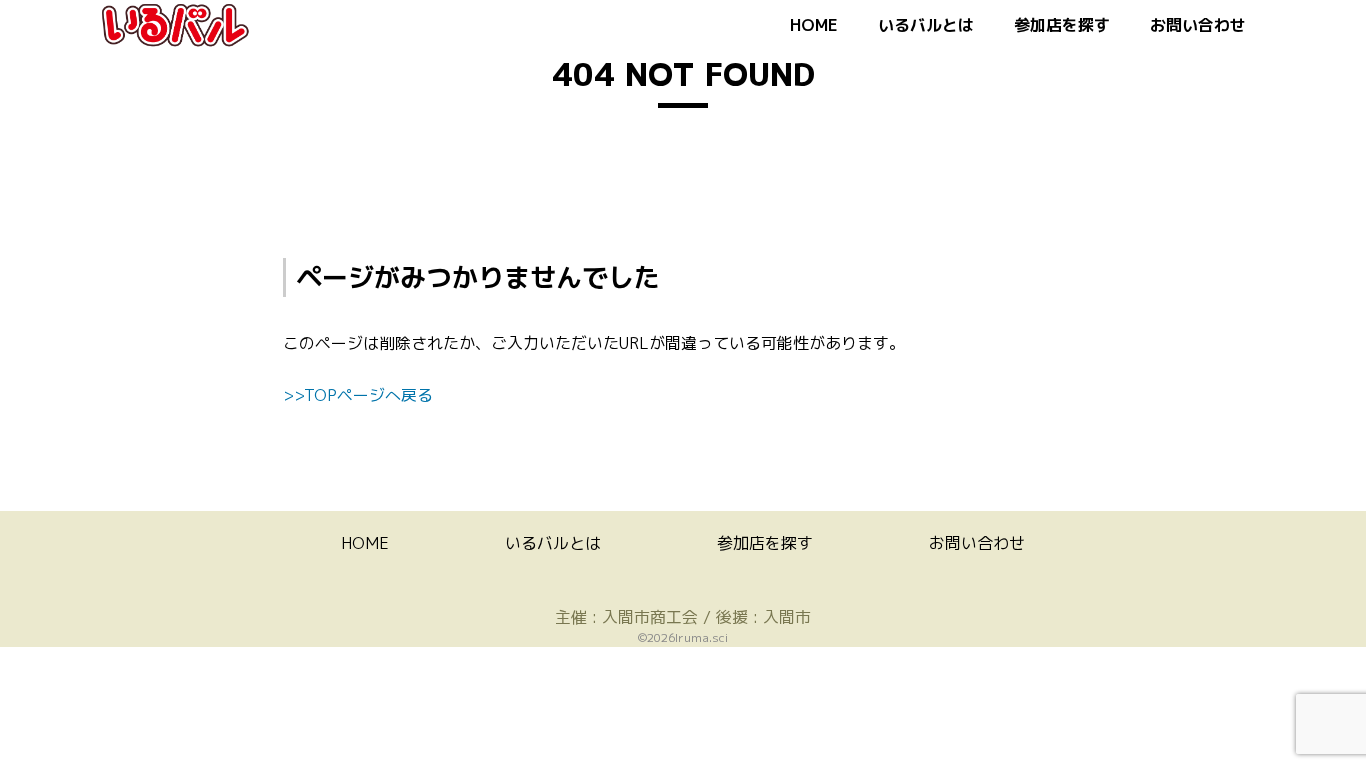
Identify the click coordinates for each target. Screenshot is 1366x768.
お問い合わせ (1198, 25)
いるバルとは (926, 25)
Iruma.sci (701, 637)
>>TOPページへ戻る (358, 395)
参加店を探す (1062, 25)
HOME (814, 25)
